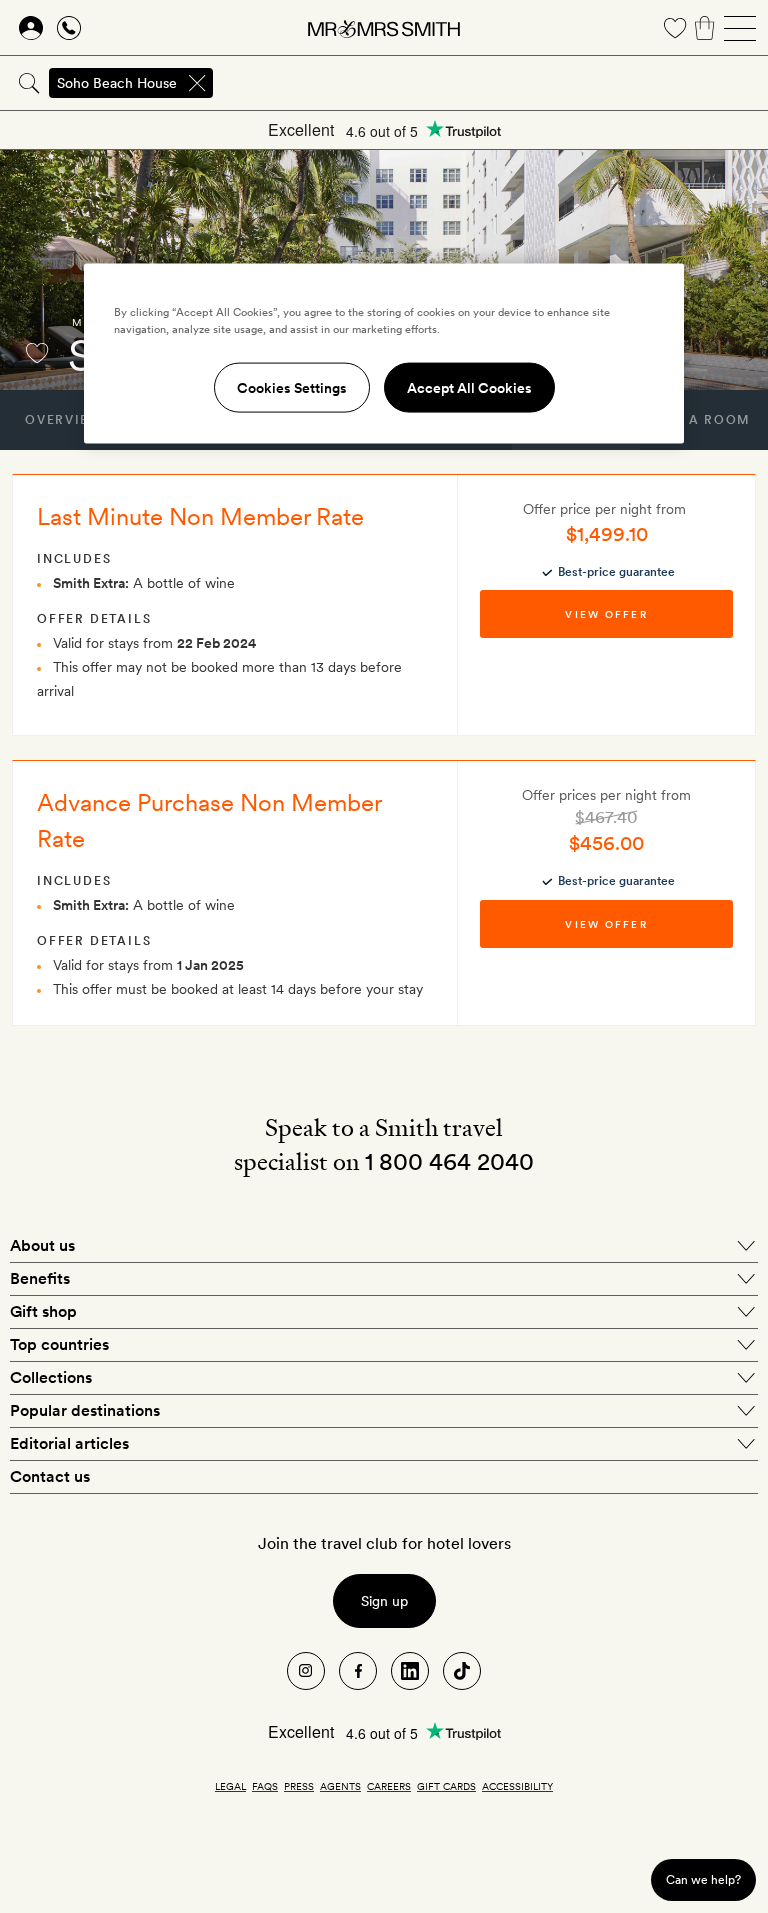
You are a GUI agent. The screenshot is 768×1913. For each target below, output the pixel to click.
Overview (63, 420)
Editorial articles (69, 1443)
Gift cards (446, 1786)
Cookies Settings (292, 388)
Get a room (703, 420)
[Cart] (705, 28)
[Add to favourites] (37, 353)
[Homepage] (384, 28)
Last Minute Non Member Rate (200, 516)
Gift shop (43, 1311)
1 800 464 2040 (449, 1161)
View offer (606, 614)
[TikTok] (462, 1671)
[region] (384, 354)
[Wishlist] (675, 28)
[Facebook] (358, 1671)
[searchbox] (492, 83)
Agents (340, 1786)
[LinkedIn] (410, 1671)
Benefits (40, 1278)
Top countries (59, 1344)
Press (299, 1786)
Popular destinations (85, 1410)
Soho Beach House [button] (117, 83)
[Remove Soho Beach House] (197, 83)
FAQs (265, 1786)
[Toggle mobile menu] (740, 28)
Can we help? (703, 1879)
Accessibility (517, 1786)
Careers (389, 1786)
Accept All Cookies (469, 388)
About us (42, 1245)
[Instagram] (306, 1671)
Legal (230, 1786)
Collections (51, 1377)
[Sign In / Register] (31, 28)
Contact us (50, 1476)
